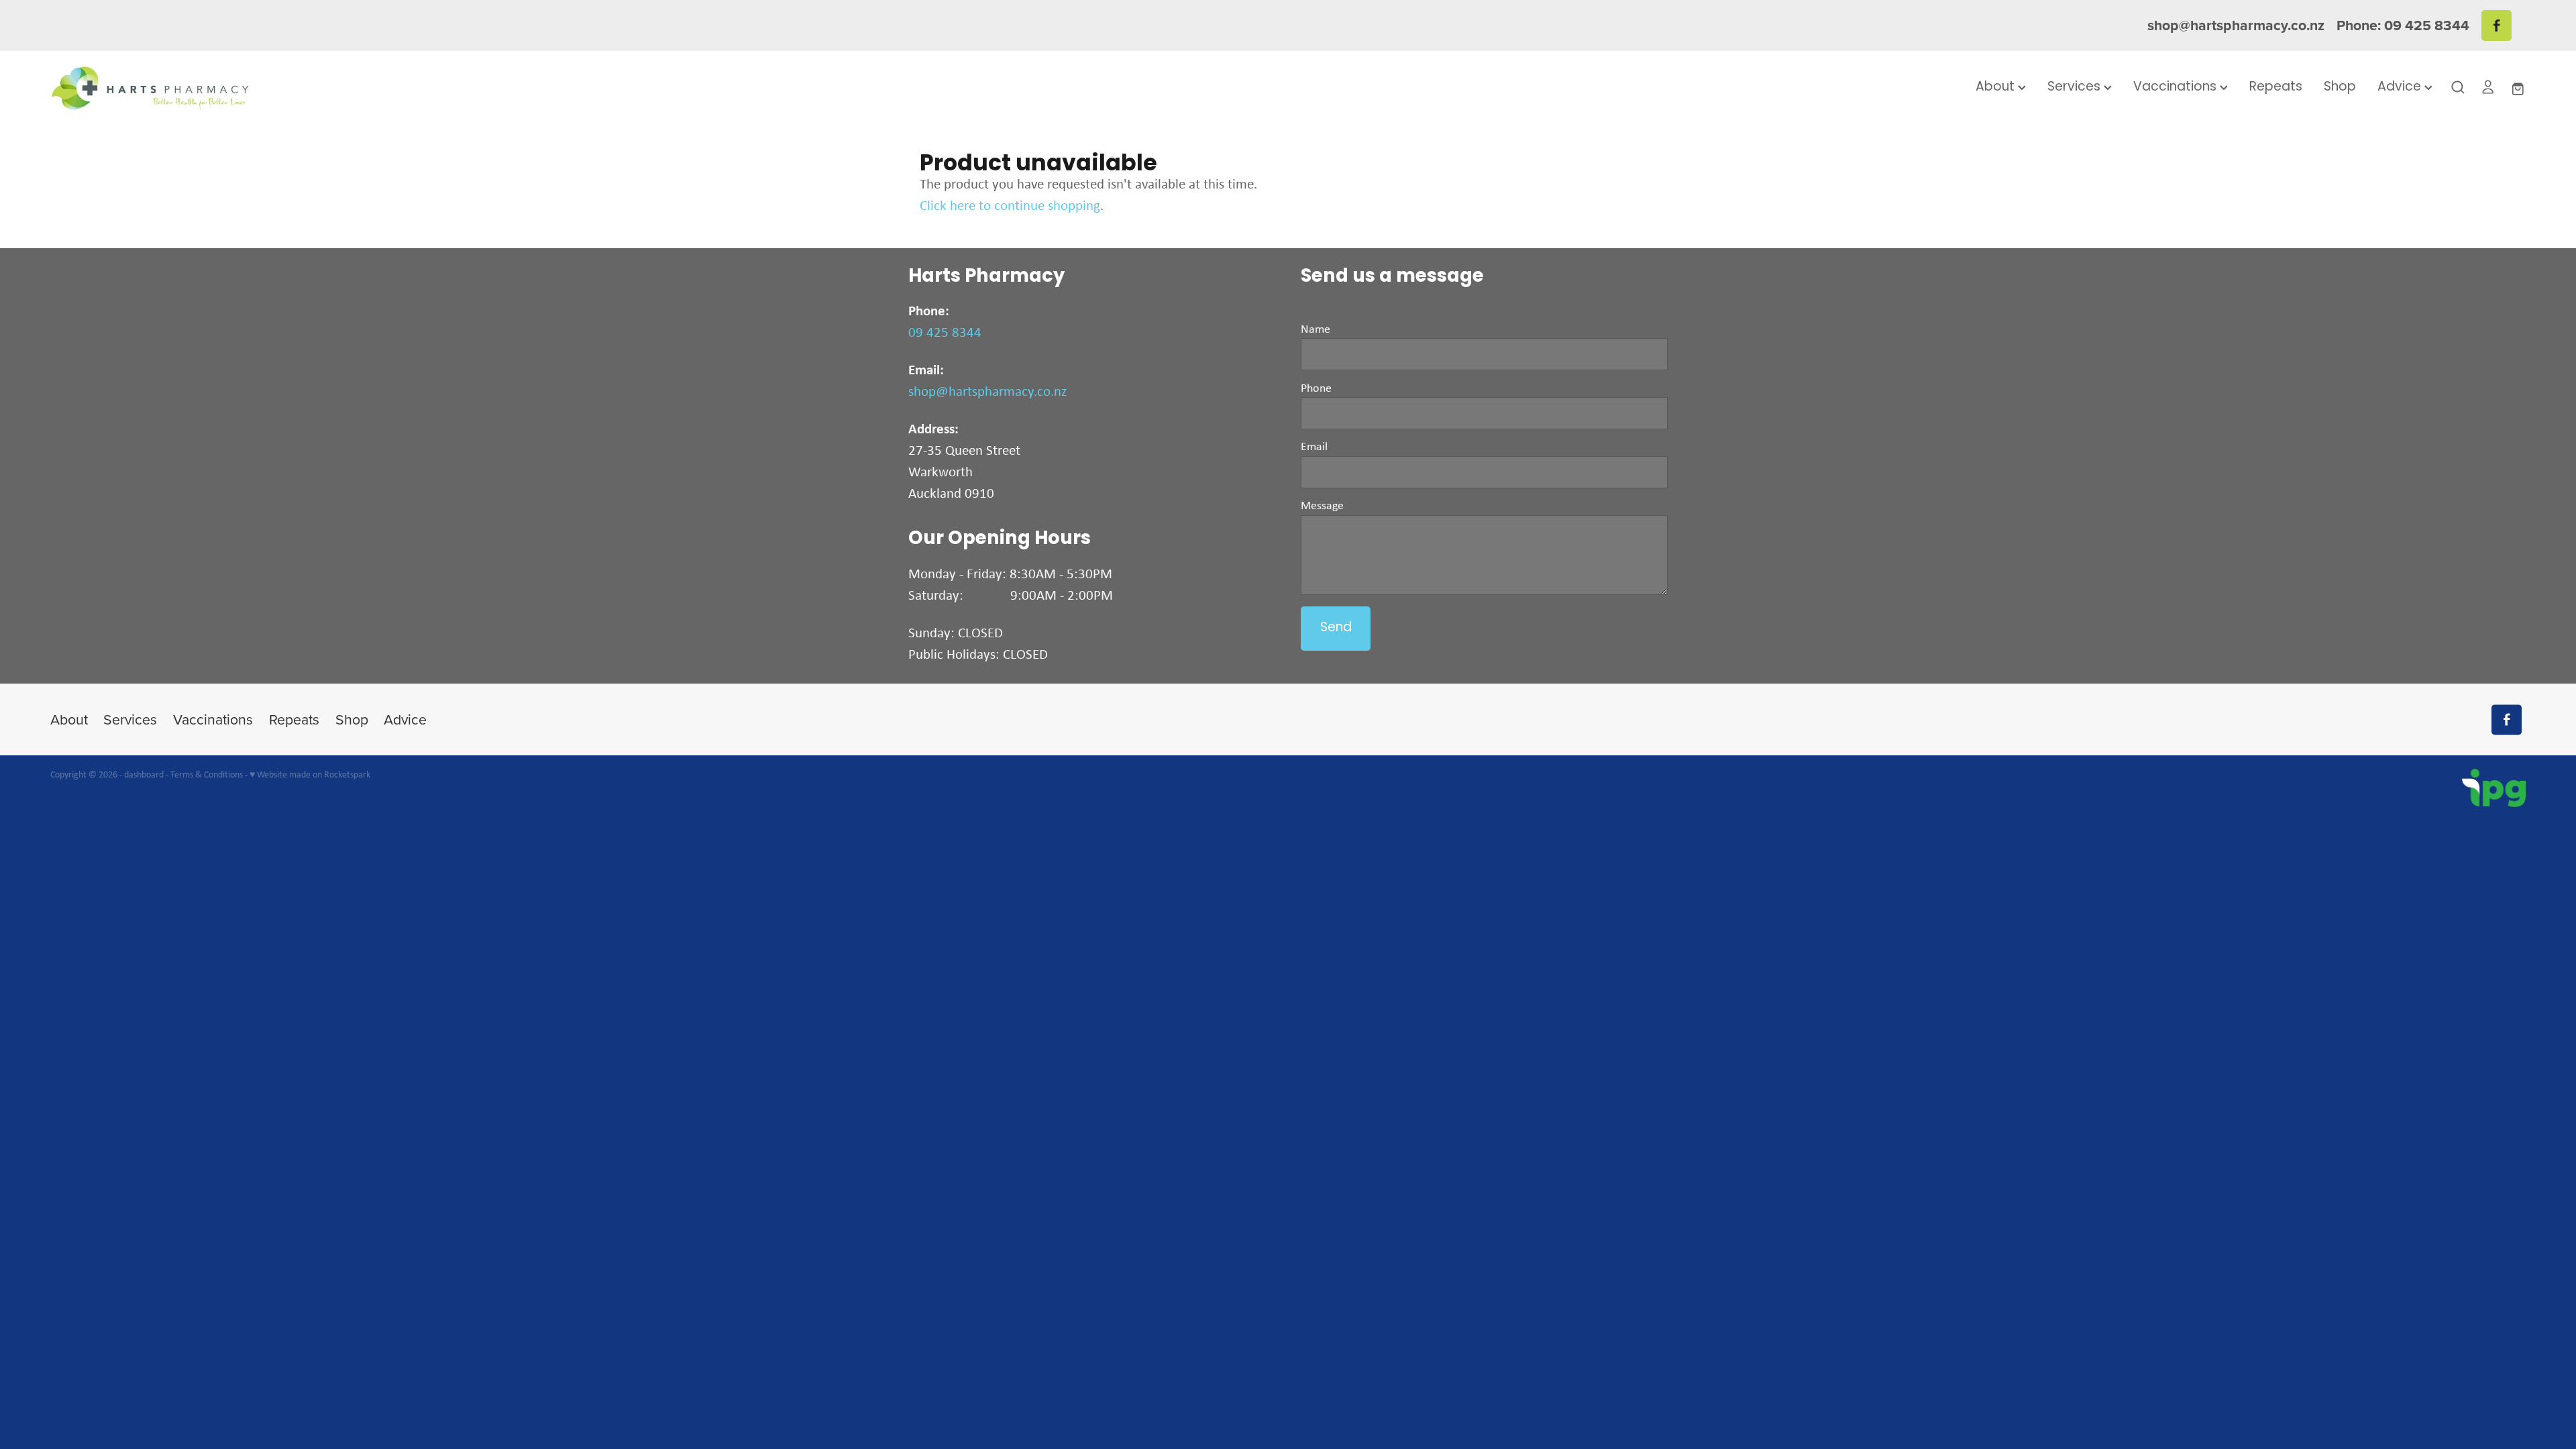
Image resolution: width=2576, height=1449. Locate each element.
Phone (1316, 388)
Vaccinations (2177, 88)
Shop (2340, 88)
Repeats (2276, 88)
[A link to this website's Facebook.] (2497, 25)
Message (1322, 505)
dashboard (144, 774)
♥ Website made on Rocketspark (310, 774)
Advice (2401, 88)
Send (1336, 628)
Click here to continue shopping (1010, 205)
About (1997, 88)
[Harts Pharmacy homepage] (298, 88)
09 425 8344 (945, 332)
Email (1314, 446)
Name (1316, 329)
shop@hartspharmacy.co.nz (2236, 25)
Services (2076, 88)
